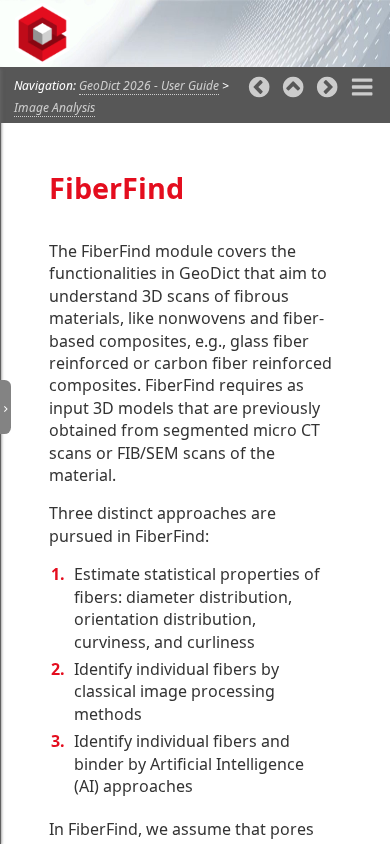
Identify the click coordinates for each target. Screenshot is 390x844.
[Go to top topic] (293, 89)
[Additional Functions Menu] (362, 89)
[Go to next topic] (327, 89)
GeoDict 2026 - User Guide (149, 85)
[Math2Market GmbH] (48, 34)
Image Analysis (54, 107)
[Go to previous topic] (259, 89)
